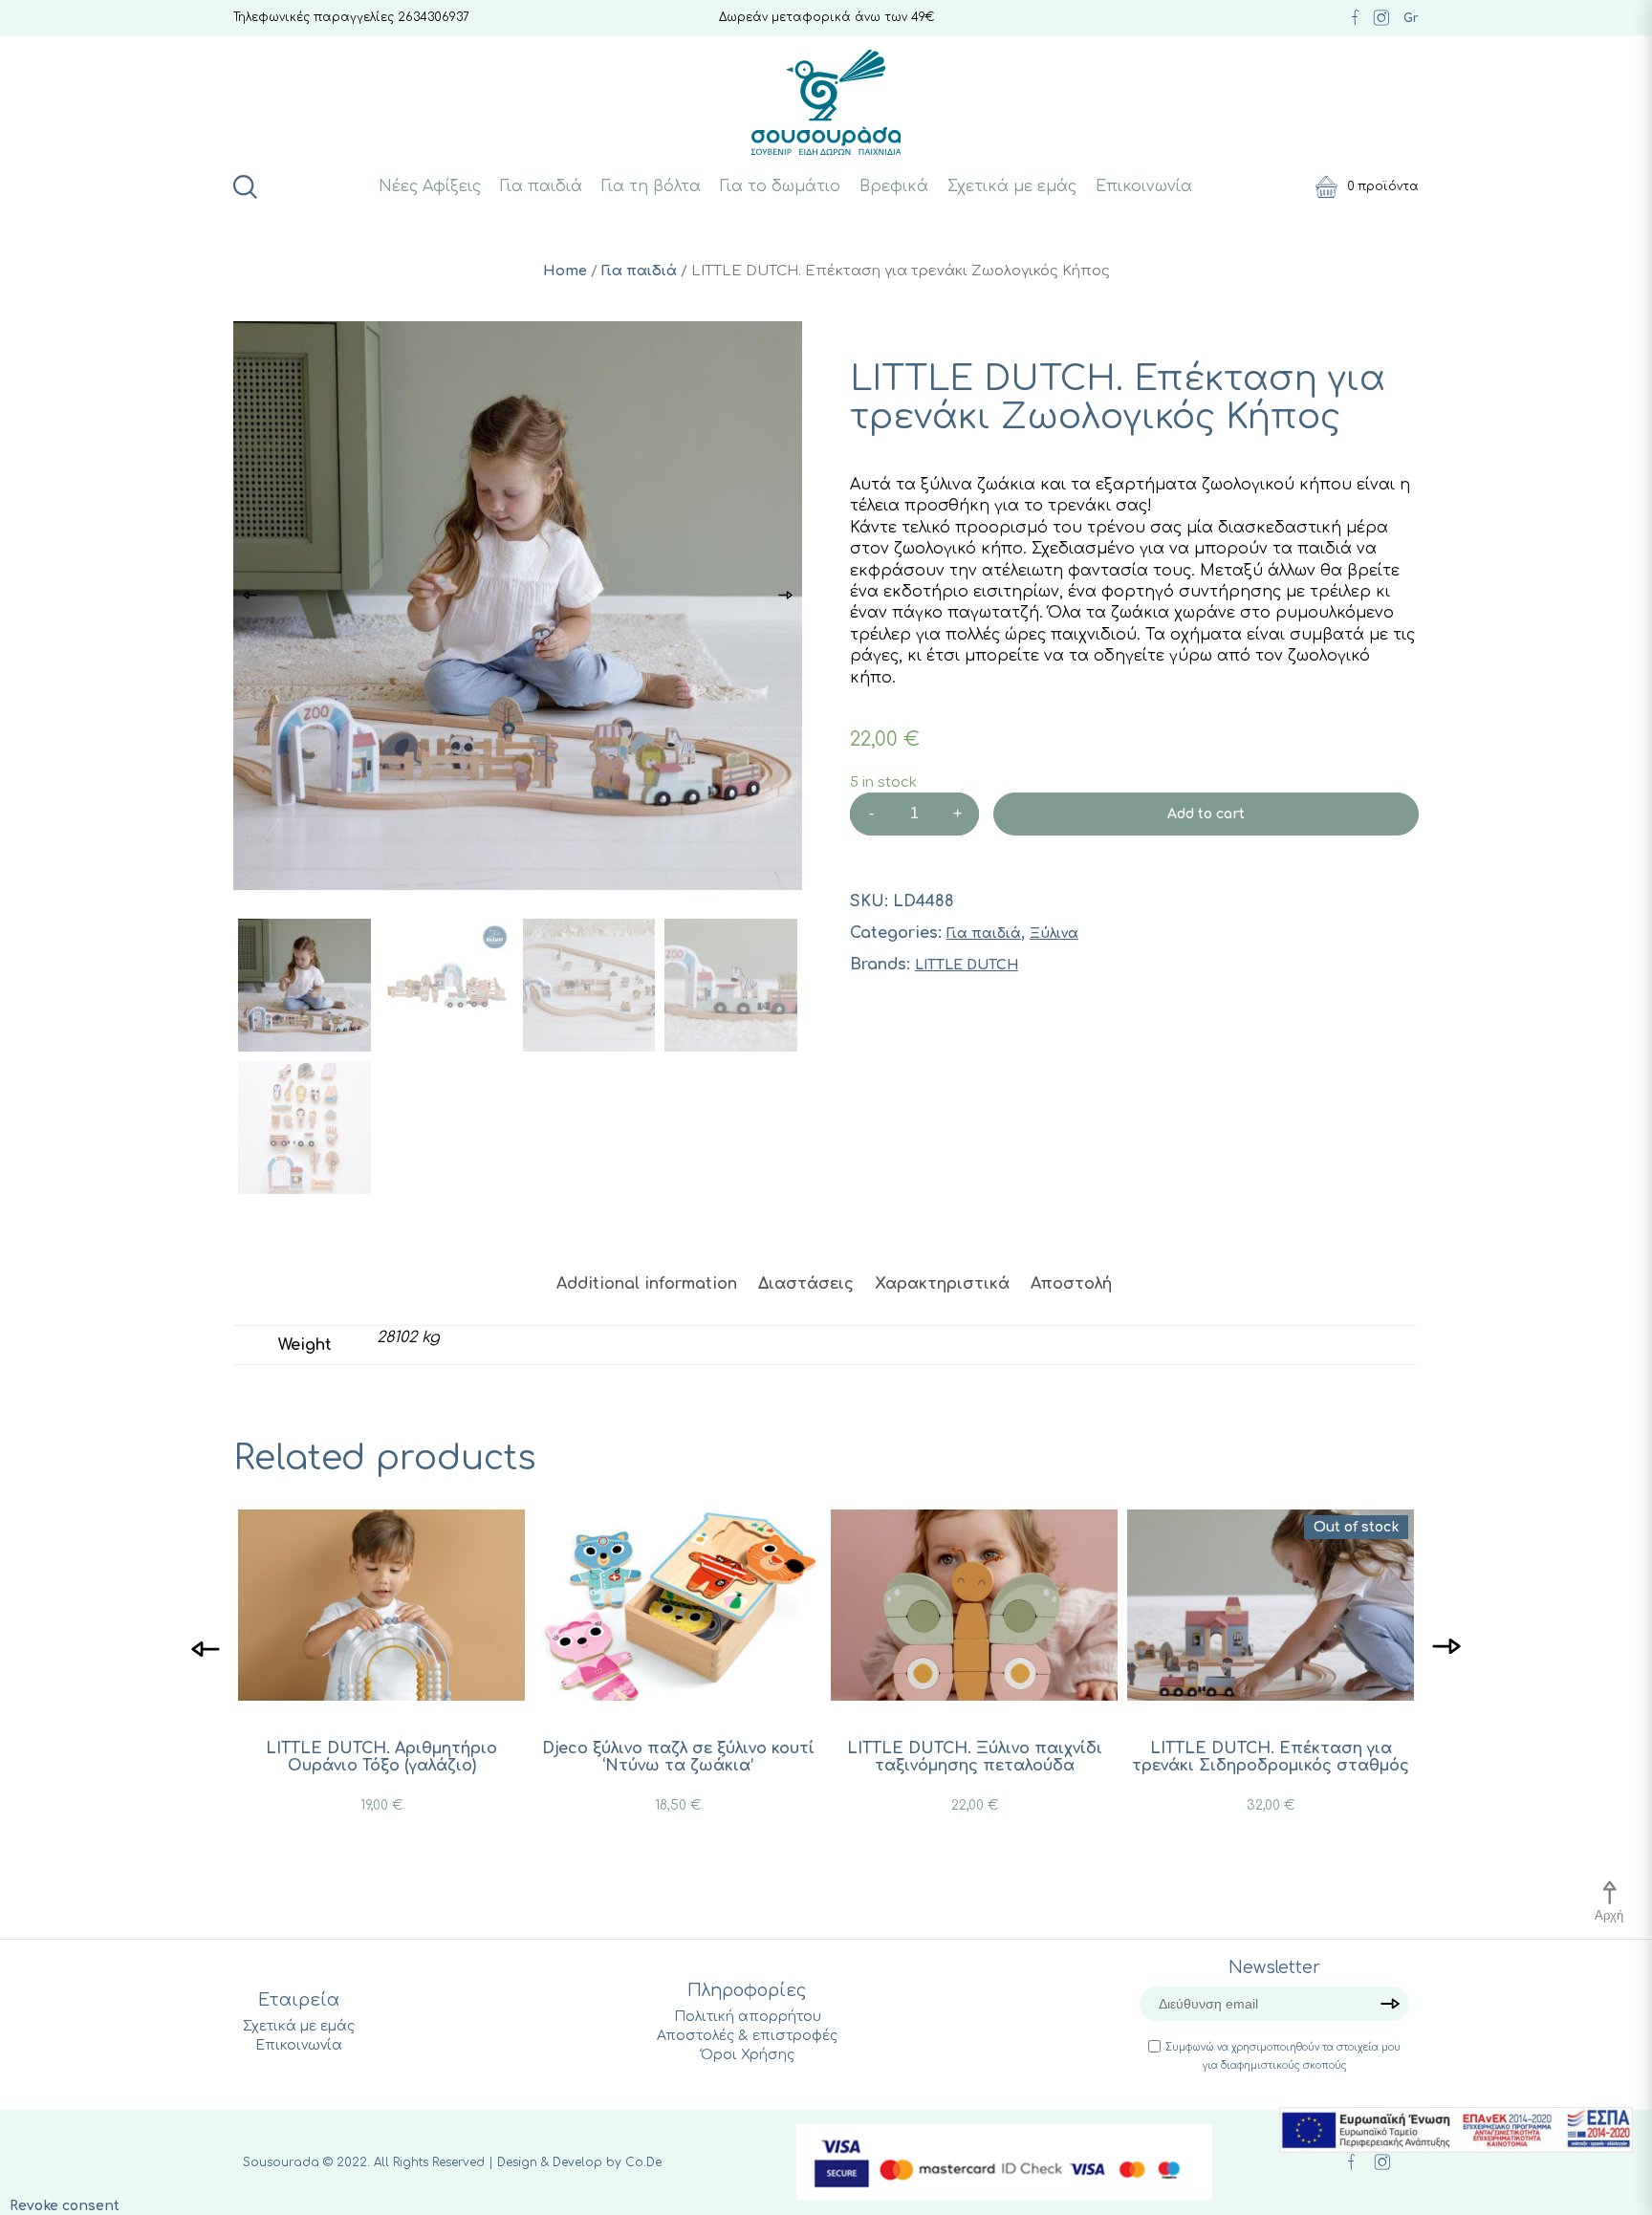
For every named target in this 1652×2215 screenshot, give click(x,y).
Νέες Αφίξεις (430, 186)
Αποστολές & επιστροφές (747, 2036)
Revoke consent (65, 2206)
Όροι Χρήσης (748, 2055)
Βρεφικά (894, 186)
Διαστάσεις (806, 1284)
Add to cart (1206, 814)
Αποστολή (1071, 1284)
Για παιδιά (541, 186)
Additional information (647, 1284)
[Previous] (206, 1648)
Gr (1411, 18)
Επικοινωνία (1144, 186)
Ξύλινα (1054, 934)
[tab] (647, 1284)
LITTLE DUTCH (967, 965)
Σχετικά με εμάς (1012, 186)
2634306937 (434, 17)
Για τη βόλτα (651, 186)
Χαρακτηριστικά (942, 1284)
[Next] (1446, 1648)
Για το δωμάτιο (780, 186)
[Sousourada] (826, 102)
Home (565, 271)
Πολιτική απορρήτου (748, 2017)
